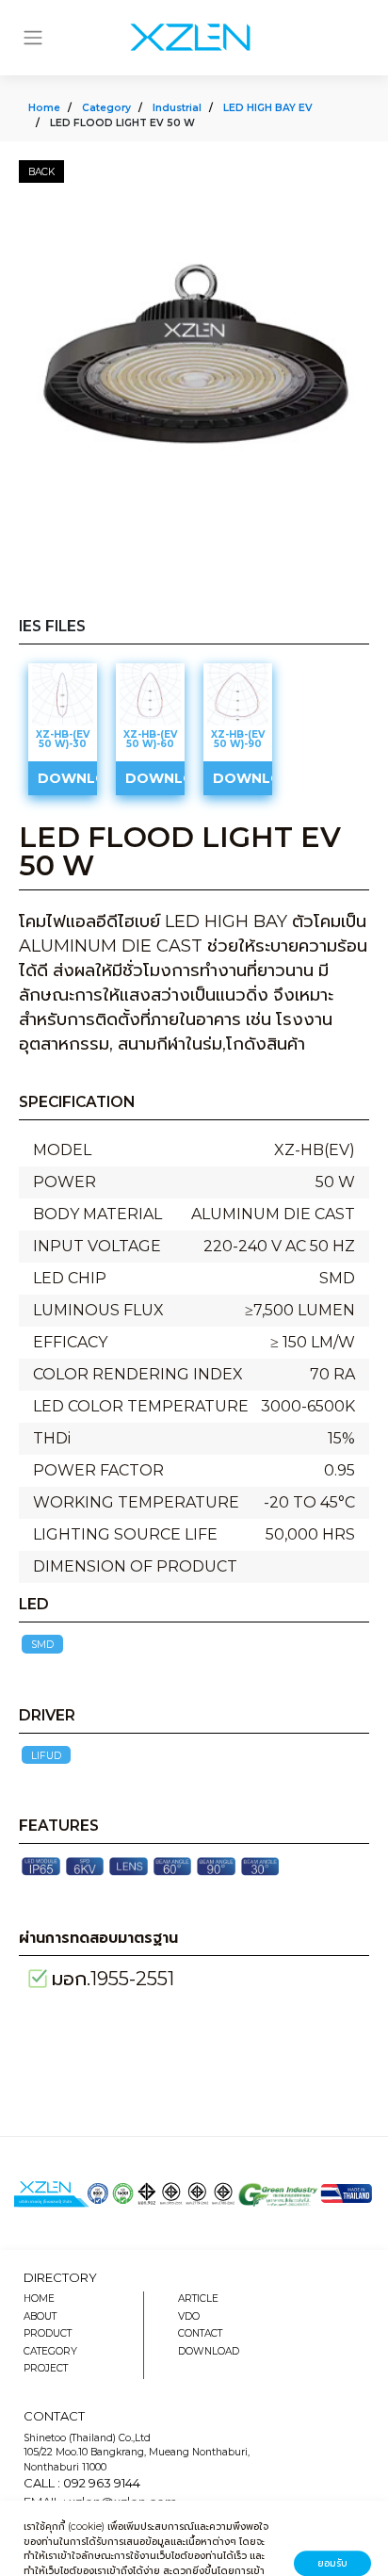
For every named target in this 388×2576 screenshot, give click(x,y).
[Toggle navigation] (33, 38)
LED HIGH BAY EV (268, 108)
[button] (352, 215)
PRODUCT (48, 2333)
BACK (41, 172)
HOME (39, 2299)
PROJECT (46, 2368)
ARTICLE (198, 2299)
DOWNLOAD (209, 2351)
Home (44, 108)
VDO (189, 2316)
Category (106, 108)
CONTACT (200, 2333)
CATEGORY (50, 2351)
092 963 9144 (102, 2483)
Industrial (177, 108)
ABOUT (40, 2316)
